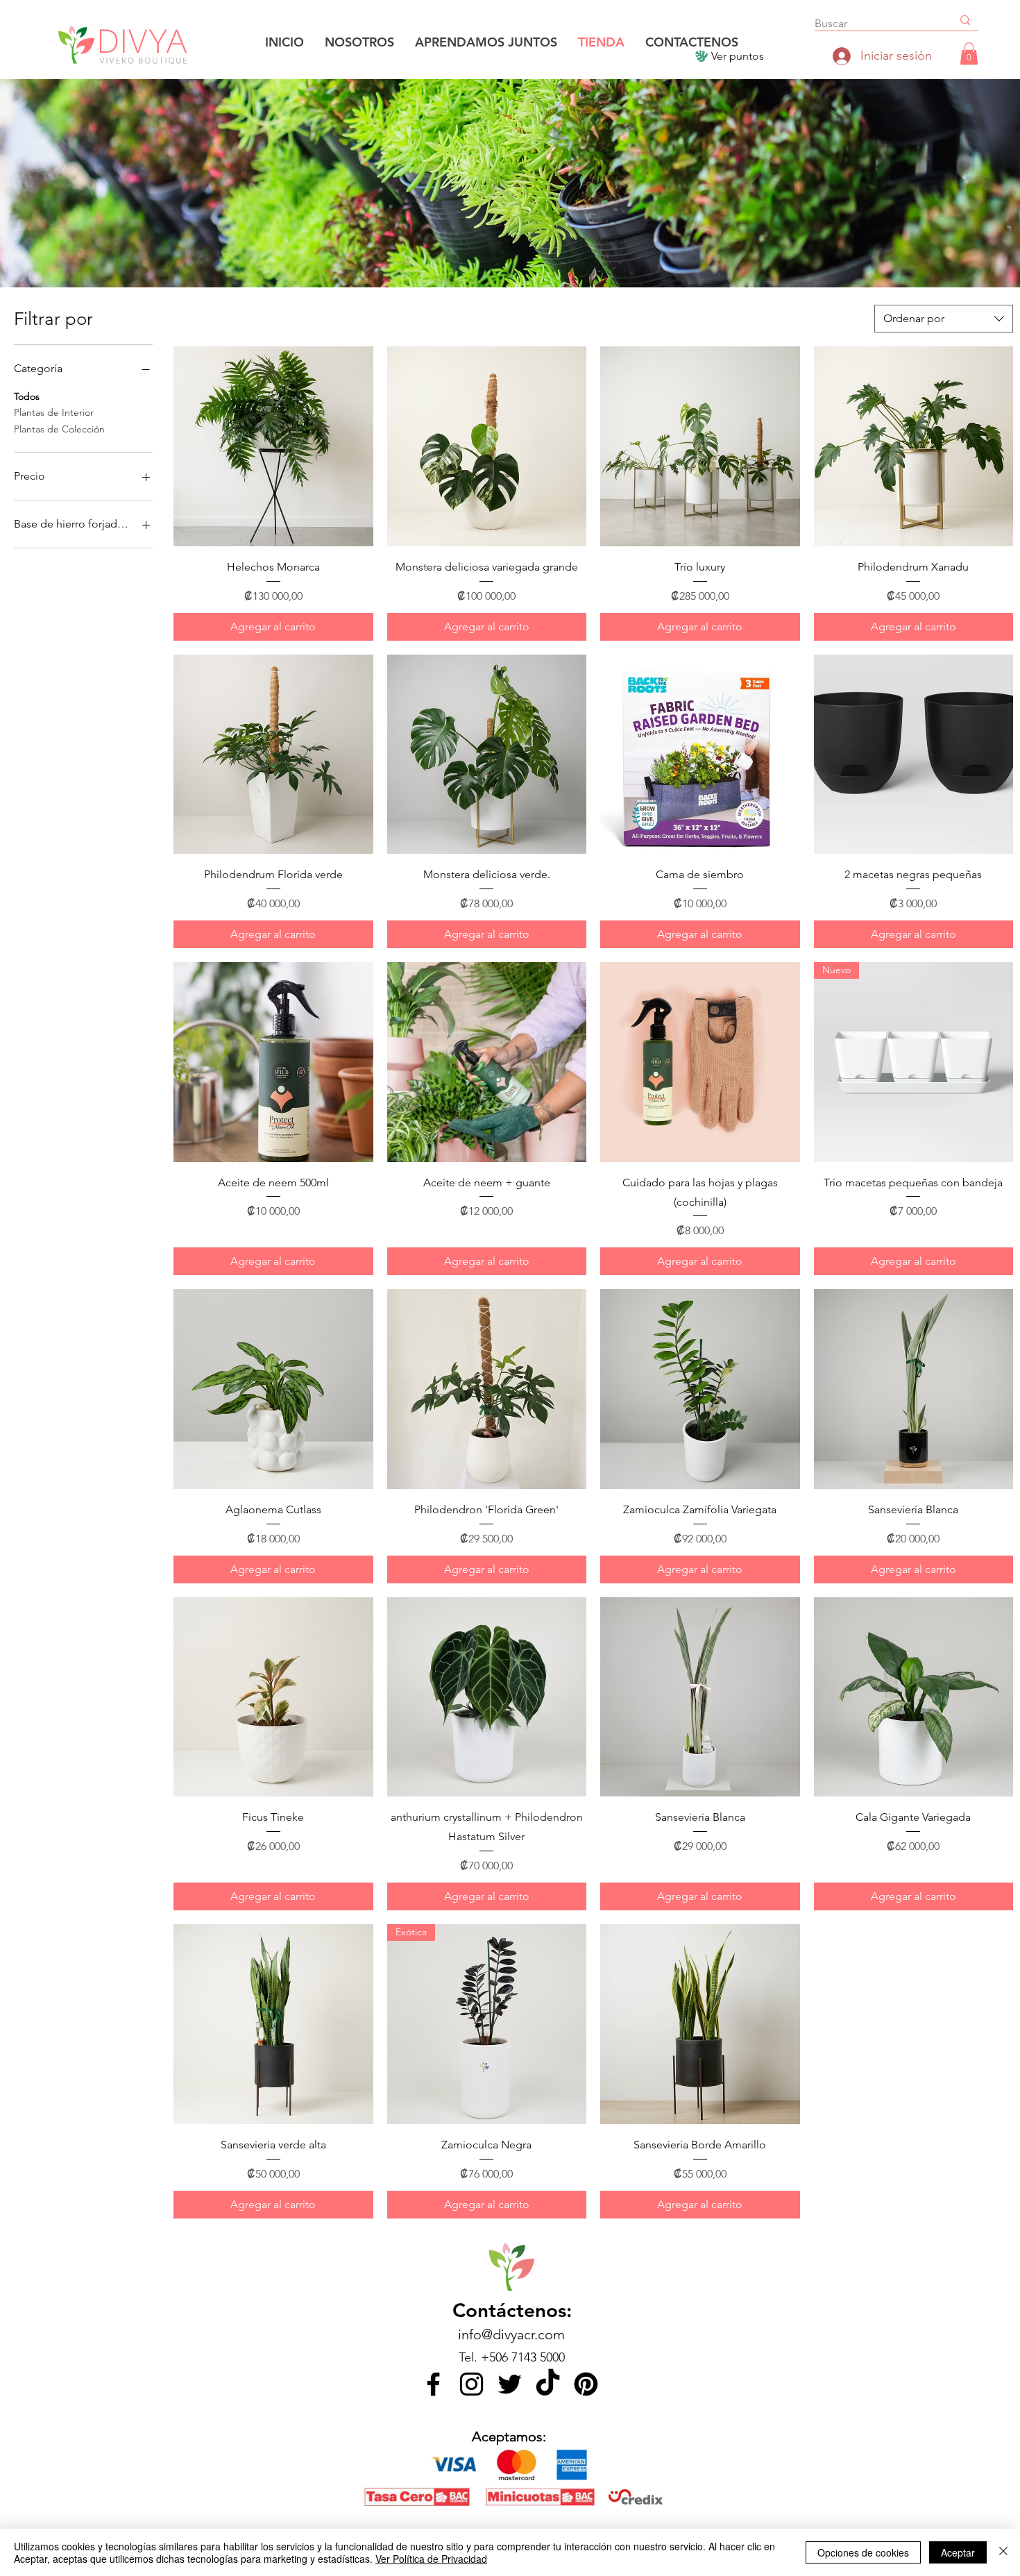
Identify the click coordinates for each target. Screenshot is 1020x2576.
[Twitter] (510, 2384)
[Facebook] (433, 2384)
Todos (27, 396)
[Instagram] (471, 2384)
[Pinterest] (586, 2384)
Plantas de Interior (54, 412)
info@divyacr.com (511, 2334)
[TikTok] (548, 2384)
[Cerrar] (1003, 2552)
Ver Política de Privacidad (431, 2559)
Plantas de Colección (59, 429)
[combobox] (944, 319)
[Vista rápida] (273, 446)
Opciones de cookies (863, 2552)
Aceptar (958, 2552)
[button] (969, 53)
